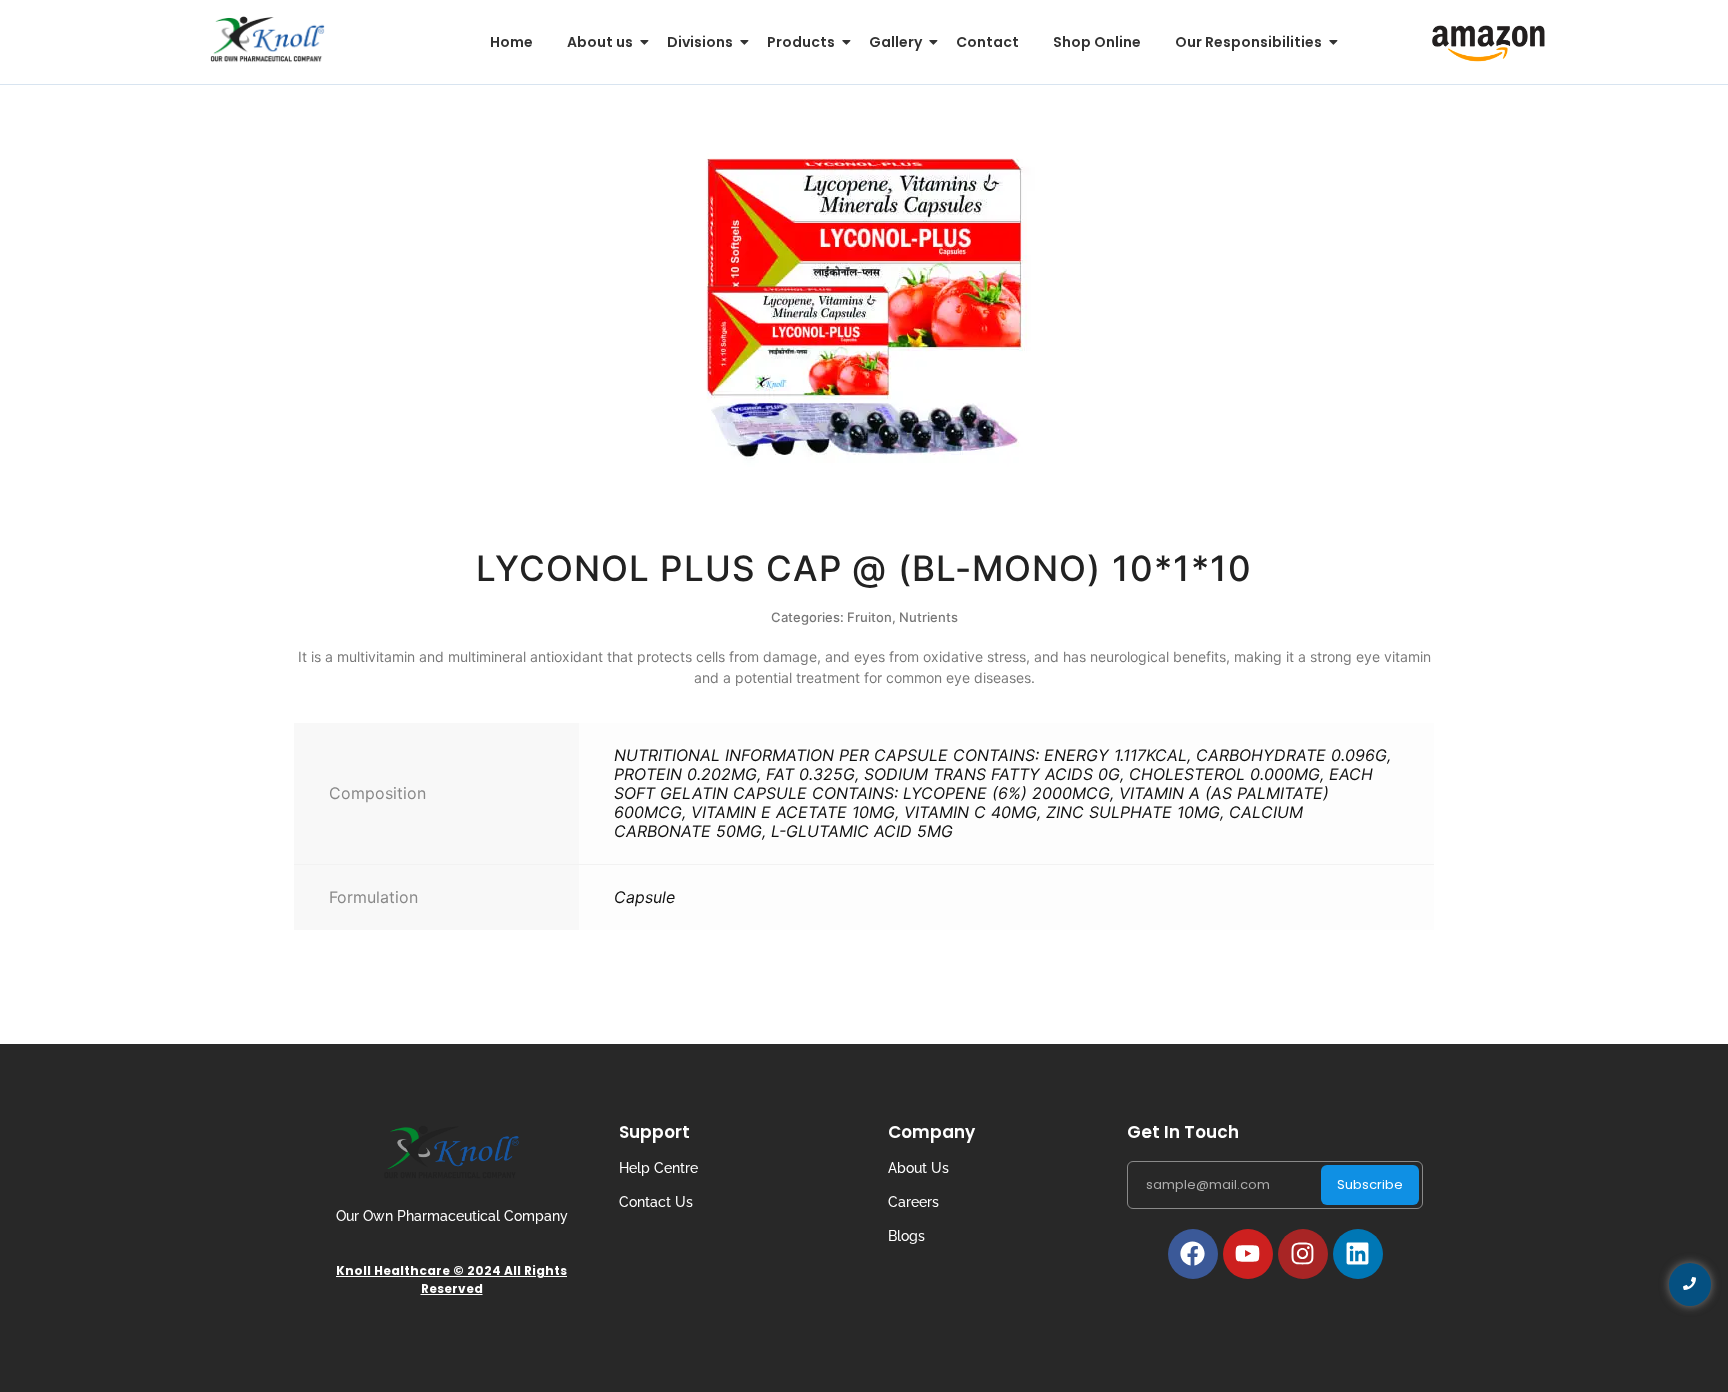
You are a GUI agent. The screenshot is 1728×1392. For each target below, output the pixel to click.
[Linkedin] (1358, 1254)
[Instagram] (1303, 1254)
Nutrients (928, 617)
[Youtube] (1248, 1254)
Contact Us (656, 1202)
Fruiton (869, 617)
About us (600, 42)
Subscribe (1370, 1184)
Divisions (700, 42)
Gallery (895, 42)
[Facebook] (1193, 1254)
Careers (913, 1202)
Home (511, 42)
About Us (918, 1168)
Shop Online (1097, 42)
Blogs (906, 1236)
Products (801, 42)
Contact (987, 42)
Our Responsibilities (1248, 42)
